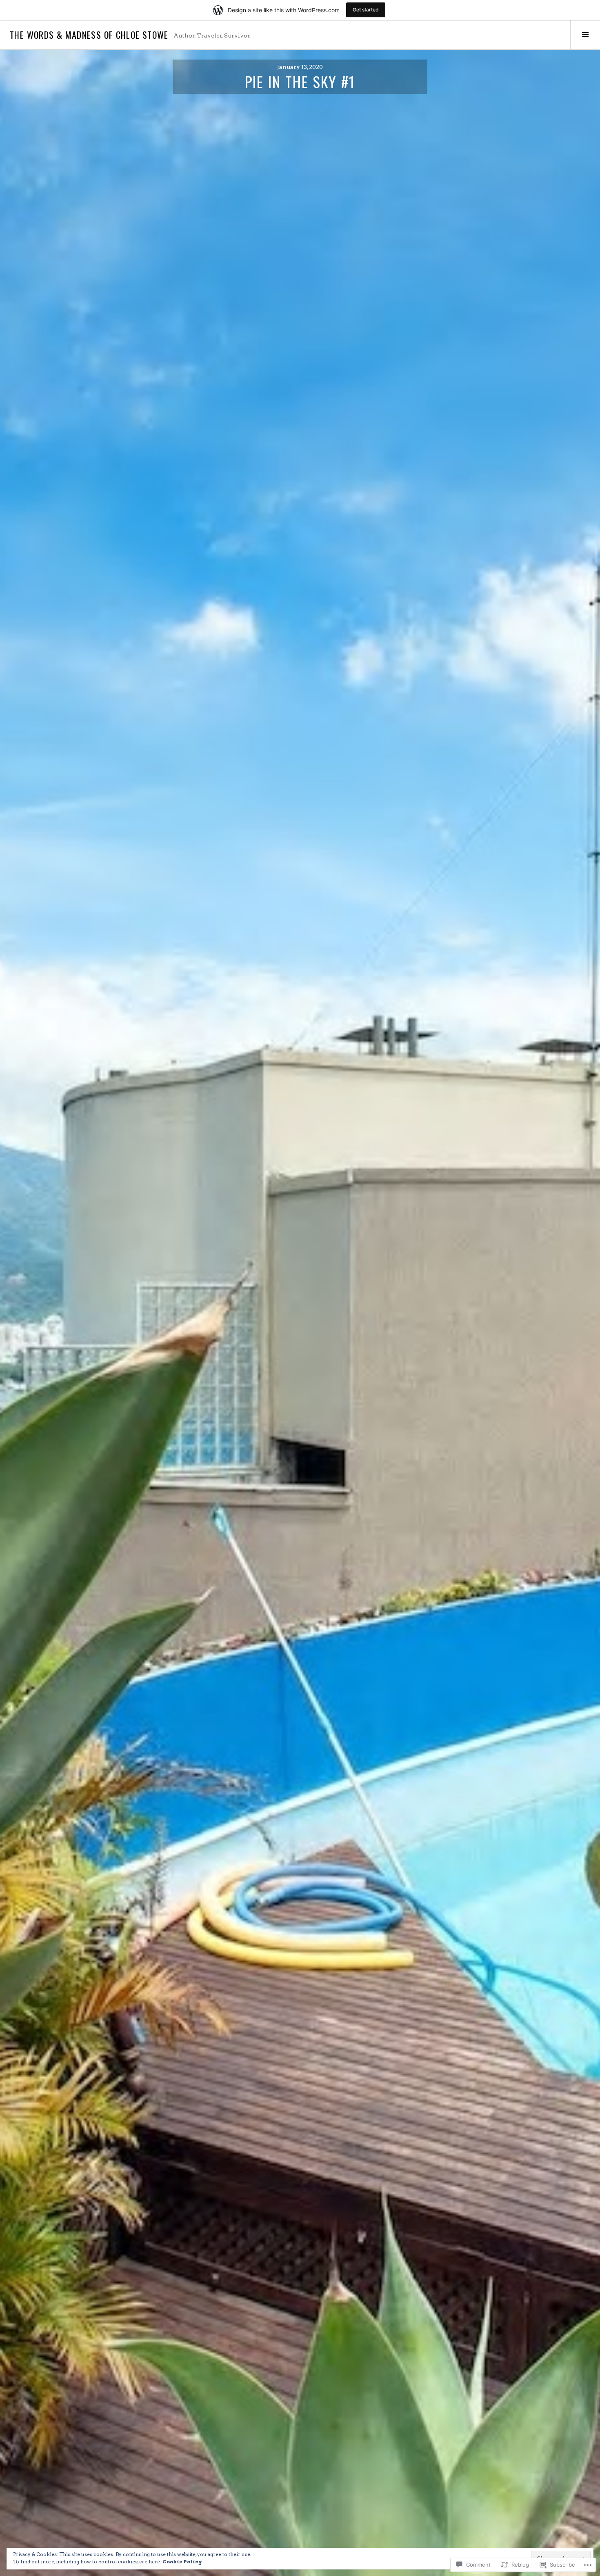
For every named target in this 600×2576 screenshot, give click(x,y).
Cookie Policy (182, 2562)
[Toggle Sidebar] (585, 35)
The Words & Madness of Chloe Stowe (89, 35)
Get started (366, 10)
